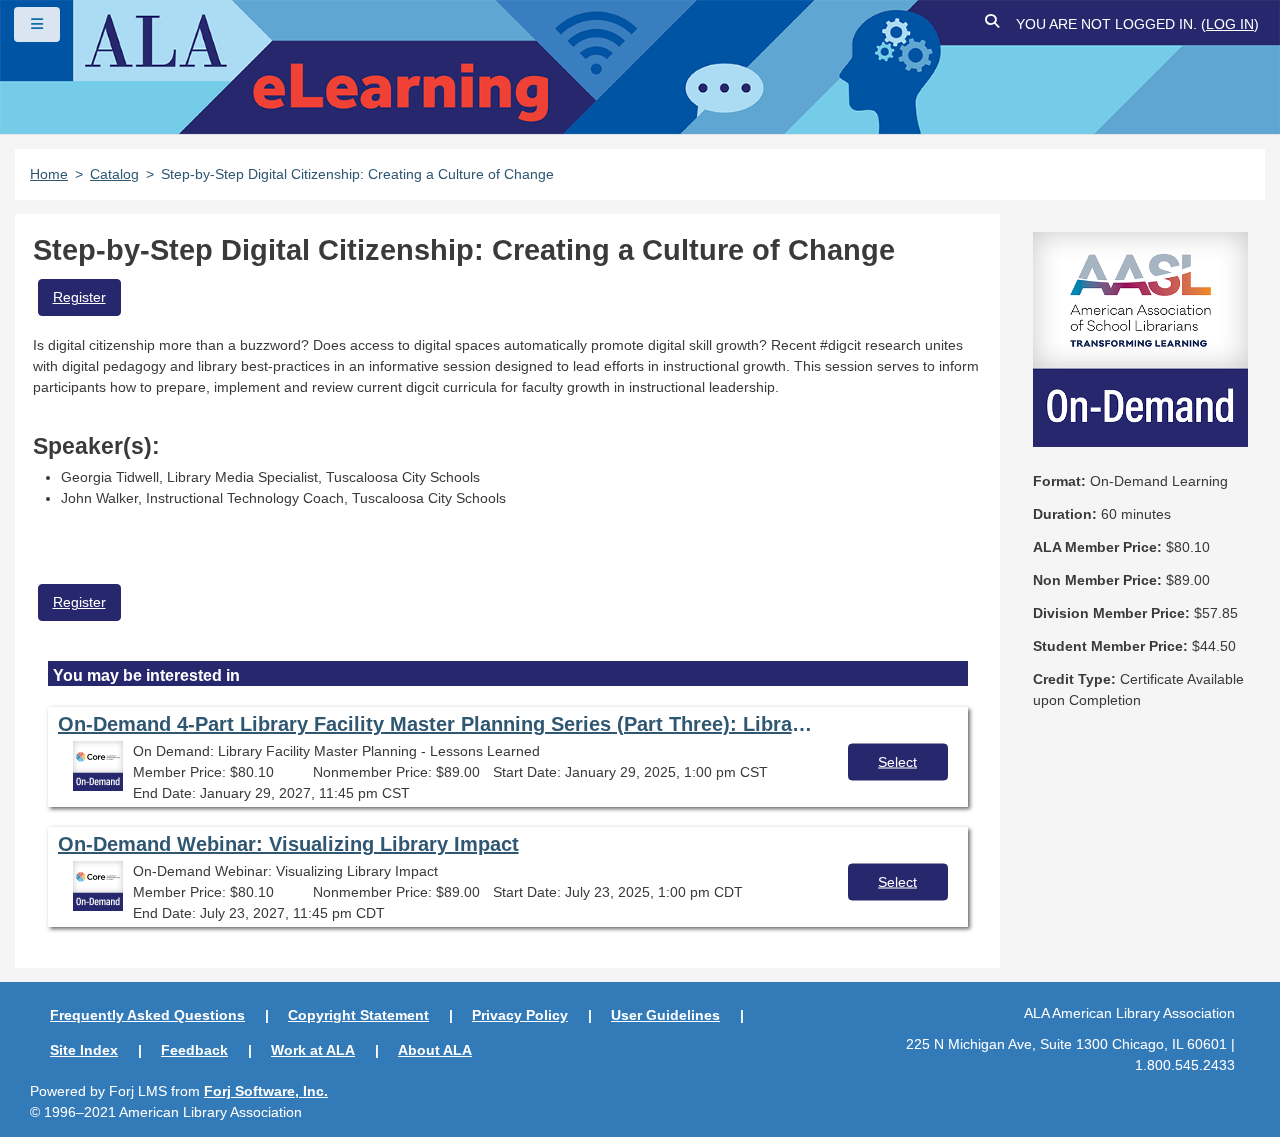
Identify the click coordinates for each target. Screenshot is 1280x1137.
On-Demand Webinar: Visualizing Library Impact (288, 844)
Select (897, 761)
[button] (993, 24)
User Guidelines (665, 1015)
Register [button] (79, 297)
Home (49, 174)
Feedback (194, 1050)
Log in (1230, 24)
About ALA (435, 1050)
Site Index (84, 1050)
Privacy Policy (520, 1015)
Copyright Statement (358, 1015)
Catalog (114, 174)
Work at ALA (313, 1050)
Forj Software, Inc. (266, 1091)
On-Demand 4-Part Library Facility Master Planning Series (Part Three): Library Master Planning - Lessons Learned (438, 724)
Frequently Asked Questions (147, 1015)
